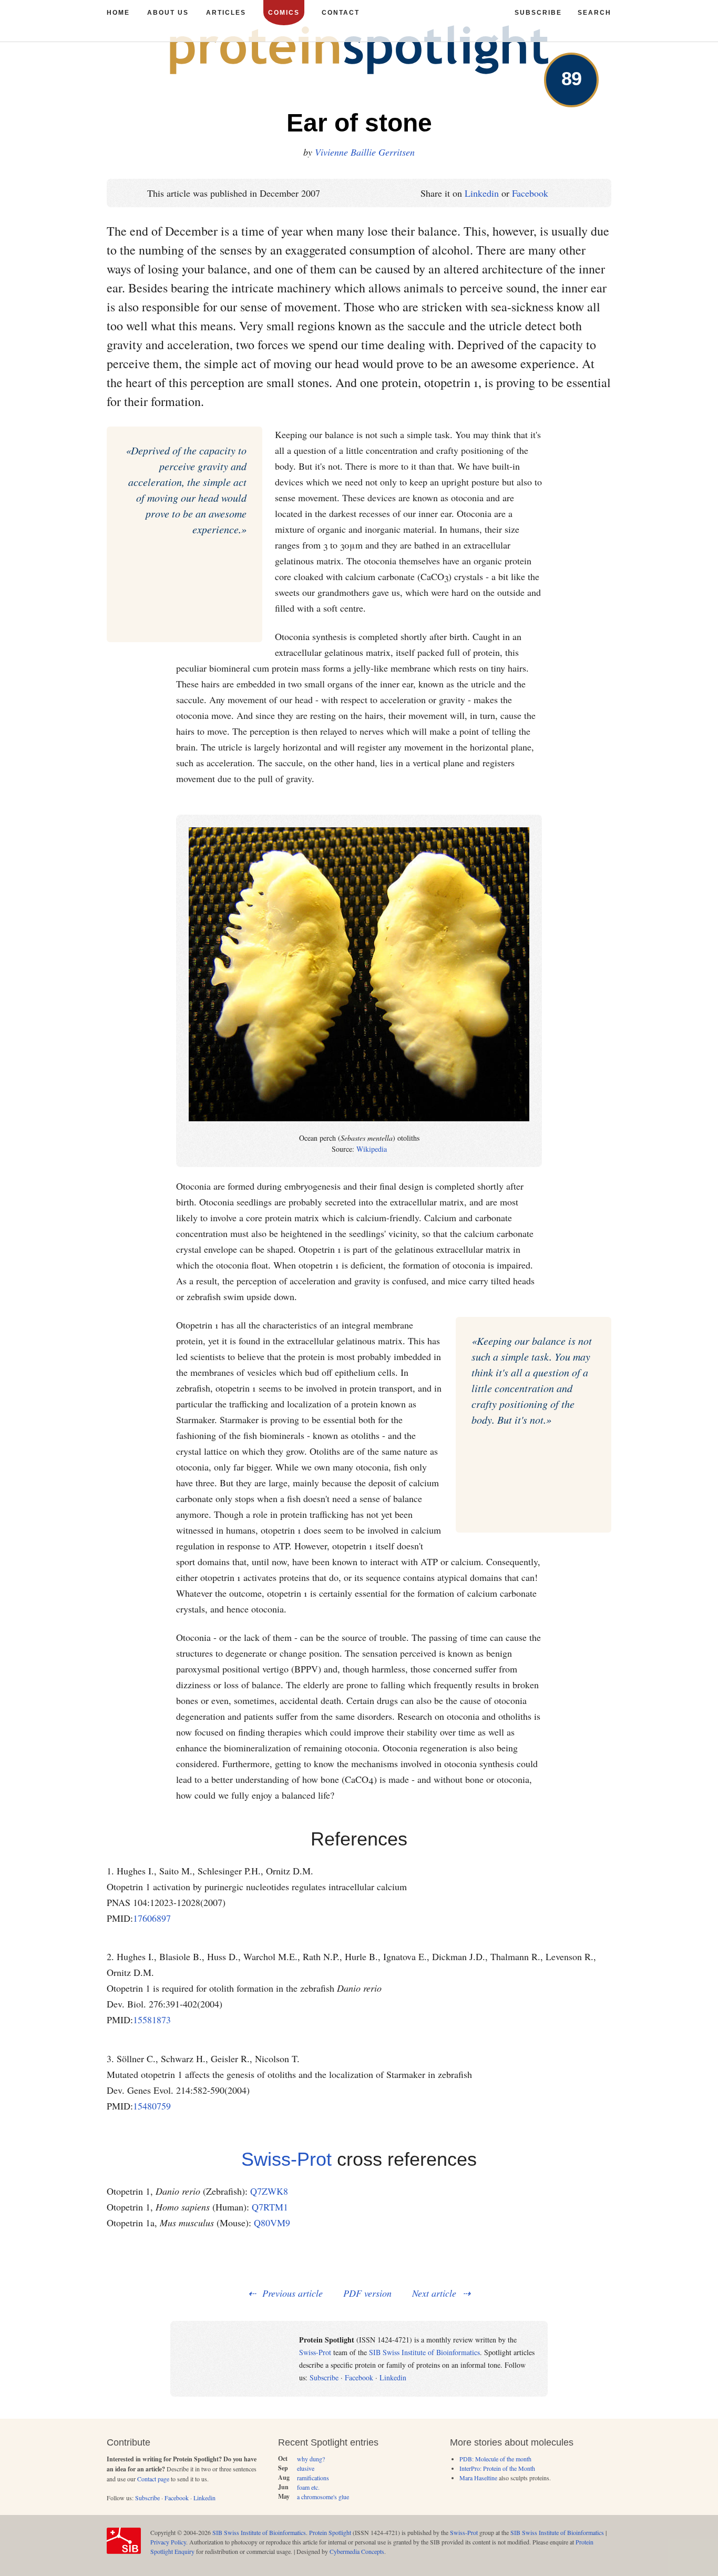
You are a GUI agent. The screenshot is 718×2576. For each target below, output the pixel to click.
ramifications (313, 2478)
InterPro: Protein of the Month (497, 2468)
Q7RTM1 (270, 2207)
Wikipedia (372, 1149)
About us (168, 13)
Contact (341, 13)
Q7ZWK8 (269, 2191)
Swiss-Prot (286, 2159)
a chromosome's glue (323, 2497)
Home (118, 13)
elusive (306, 2468)
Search (594, 13)
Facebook (530, 193)
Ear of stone (359, 123)
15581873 (152, 2020)
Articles (226, 13)
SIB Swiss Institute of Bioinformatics (424, 2352)
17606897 (152, 1918)
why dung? (311, 2459)
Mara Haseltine (478, 2478)
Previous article (293, 2293)
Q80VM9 (272, 2223)
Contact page (153, 2479)
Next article (434, 2293)
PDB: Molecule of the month (495, 2459)
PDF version (367, 2293)
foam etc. (308, 2487)
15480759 (152, 2106)
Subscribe (324, 2377)
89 (571, 79)
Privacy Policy (168, 2542)
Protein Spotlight (330, 2532)
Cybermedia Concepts (357, 2551)
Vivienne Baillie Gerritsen (365, 152)
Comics (284, 13)
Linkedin (482, 193)
